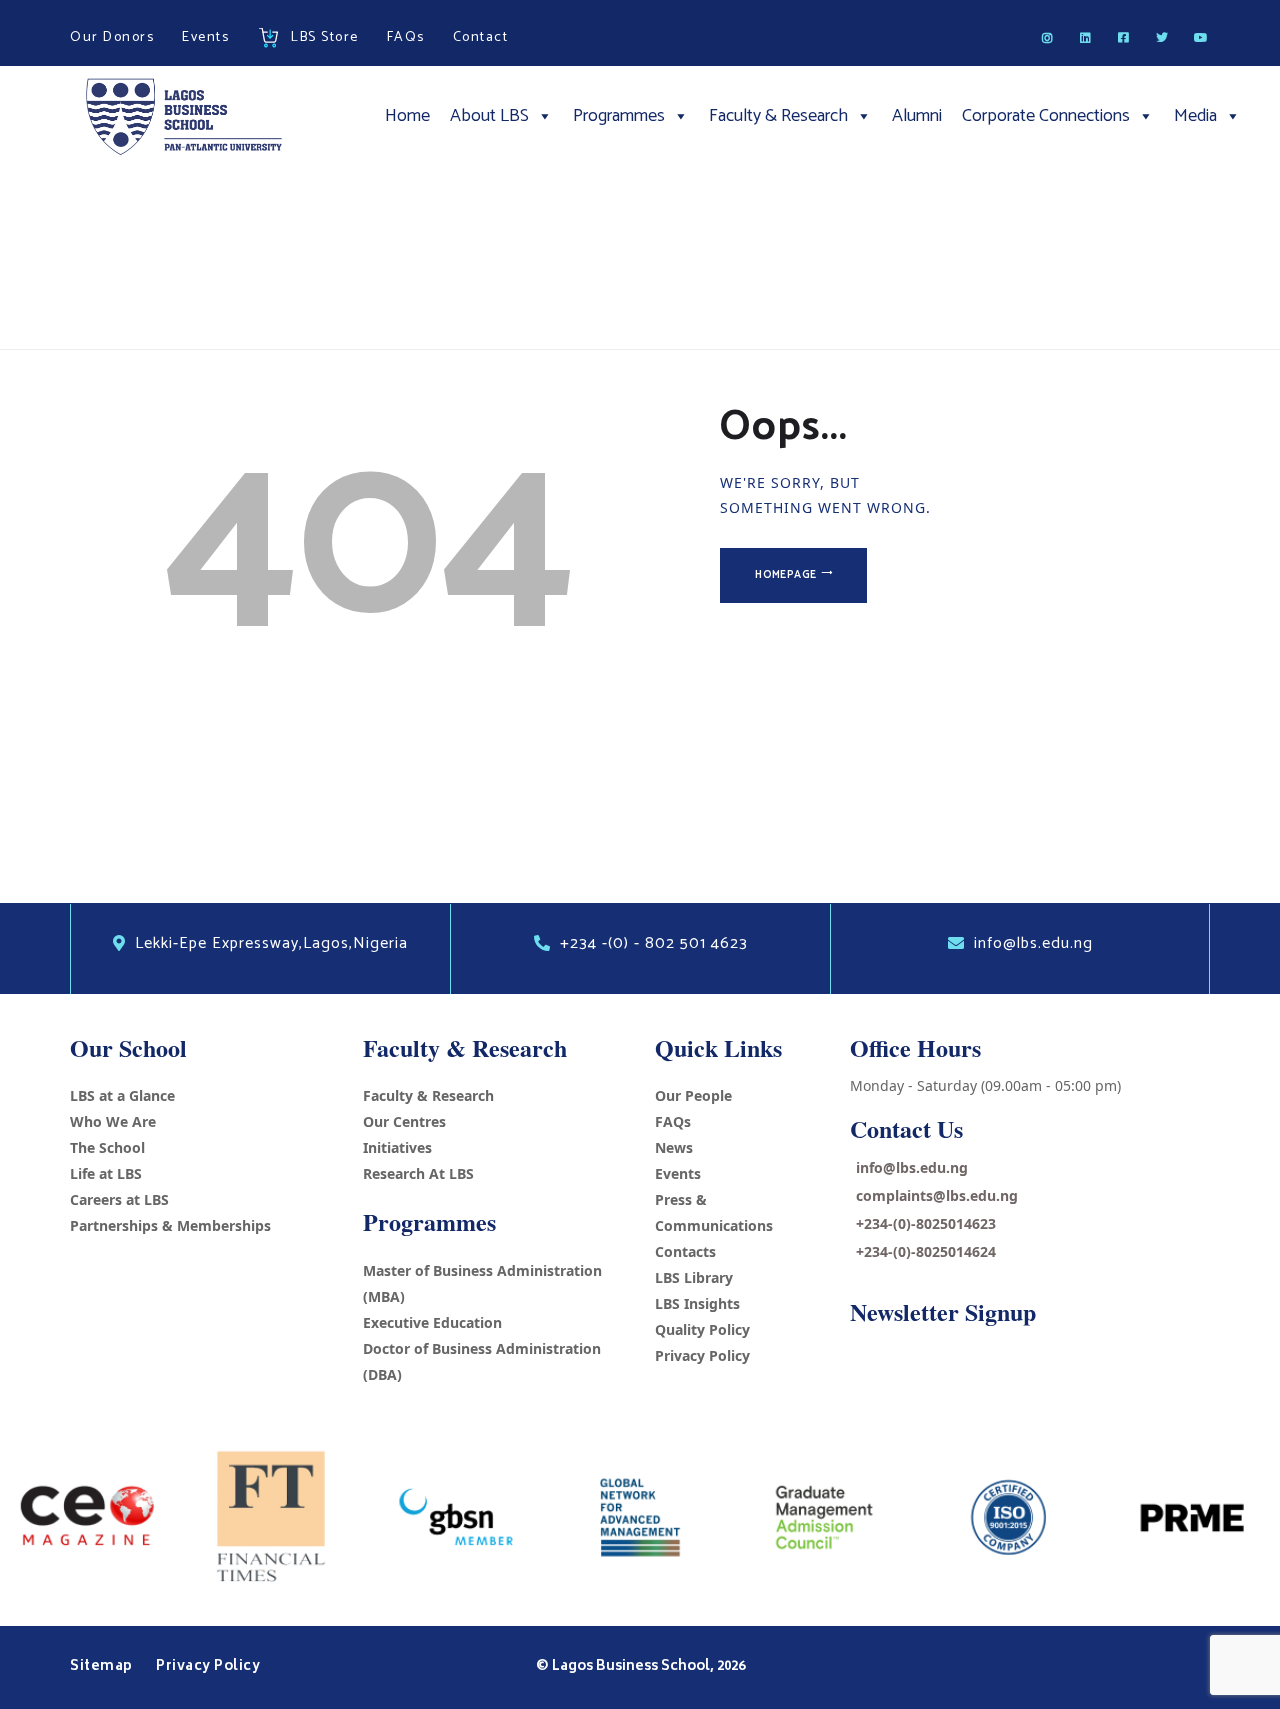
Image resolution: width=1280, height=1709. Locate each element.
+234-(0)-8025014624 (926, 1251)
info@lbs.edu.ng (912, 1167)
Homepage (785, 575)
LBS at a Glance (122, 1095)
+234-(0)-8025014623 (926, 1223)
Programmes (619, 116)
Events (678, 1173)
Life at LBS (106, 1173)
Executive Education (432, 1322)
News (674, 1147)
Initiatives (397, 1147)
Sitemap (103, 1667)
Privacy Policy (702, 1355)
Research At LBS (418, 1173)
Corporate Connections (1046, 116)
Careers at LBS (119, 1199)
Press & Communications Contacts (714, 1225)
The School (107, 1147)
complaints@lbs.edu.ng (937, 1195)
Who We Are (113, 1121)
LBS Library (694, 1277)
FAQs (673, 1121)
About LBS (489, 116)
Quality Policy (702, 1329)
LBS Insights (697, 1303)
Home (407, 116)
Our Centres (404, 1121)
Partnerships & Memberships (170, 1225)
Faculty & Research (778, 116)
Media (1195, 116)
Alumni (917, 116)
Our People (693, 1095)
